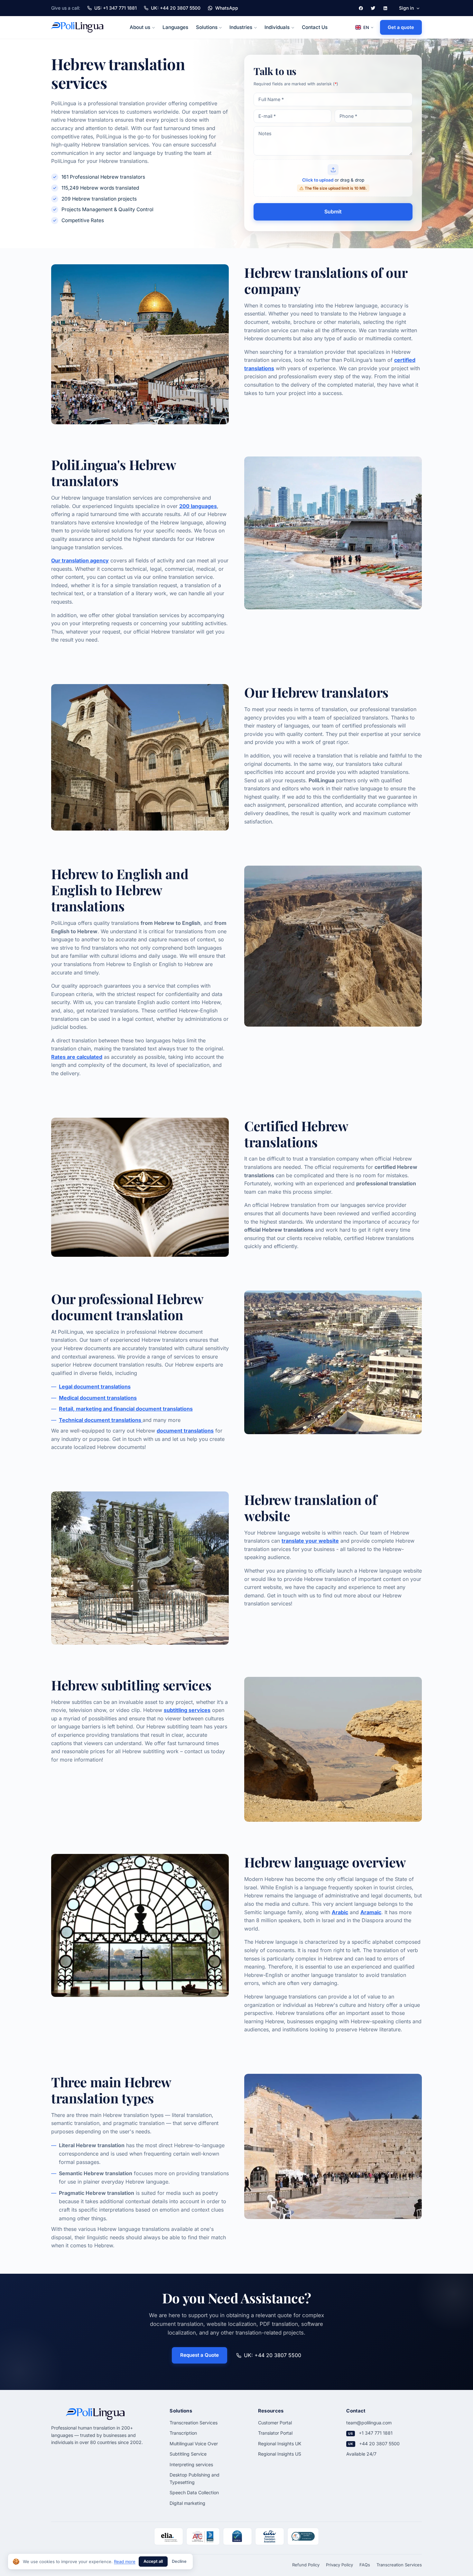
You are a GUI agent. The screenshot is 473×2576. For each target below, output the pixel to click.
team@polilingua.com (369, 2423)
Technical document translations (101, 1420)
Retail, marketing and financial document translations (126, 1409)
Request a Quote (199, 2355)
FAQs (365, 2565)
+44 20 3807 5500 (379, 2444)
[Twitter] (373, 8)
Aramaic (371, 1912)
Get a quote (401, 27)
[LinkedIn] (385, 8)
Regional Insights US (280, 2454)
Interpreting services (191, 2464)
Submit (333, 212)
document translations (185, 1431)
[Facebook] (361, 8)
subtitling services (187, 1710)
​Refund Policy (306, 2565)
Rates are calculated (77, 1057)
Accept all (153, 2561)
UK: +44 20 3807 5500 (273, 2355)
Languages (175, 27)
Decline (179, 2561)
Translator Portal (275, 2433)
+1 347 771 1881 (376, 2433)
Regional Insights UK (280, 2444)
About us (140, 27)
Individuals (277, 27)
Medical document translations (98, 1398)
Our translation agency (80, 560)
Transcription (183, 2433)
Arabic (340, 1912)
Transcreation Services (194, 2423)
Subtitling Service (188, 2454)
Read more (125, 2562)
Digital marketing (187, 2503)
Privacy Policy (339, 2565)
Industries (241, 27)
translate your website (310, 1541)
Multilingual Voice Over (194, 2444)
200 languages (198, 506)
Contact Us (315, 27)
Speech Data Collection (194, 2492)
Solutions (207, 27)
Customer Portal (275, 2423)
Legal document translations (95, 1387)
